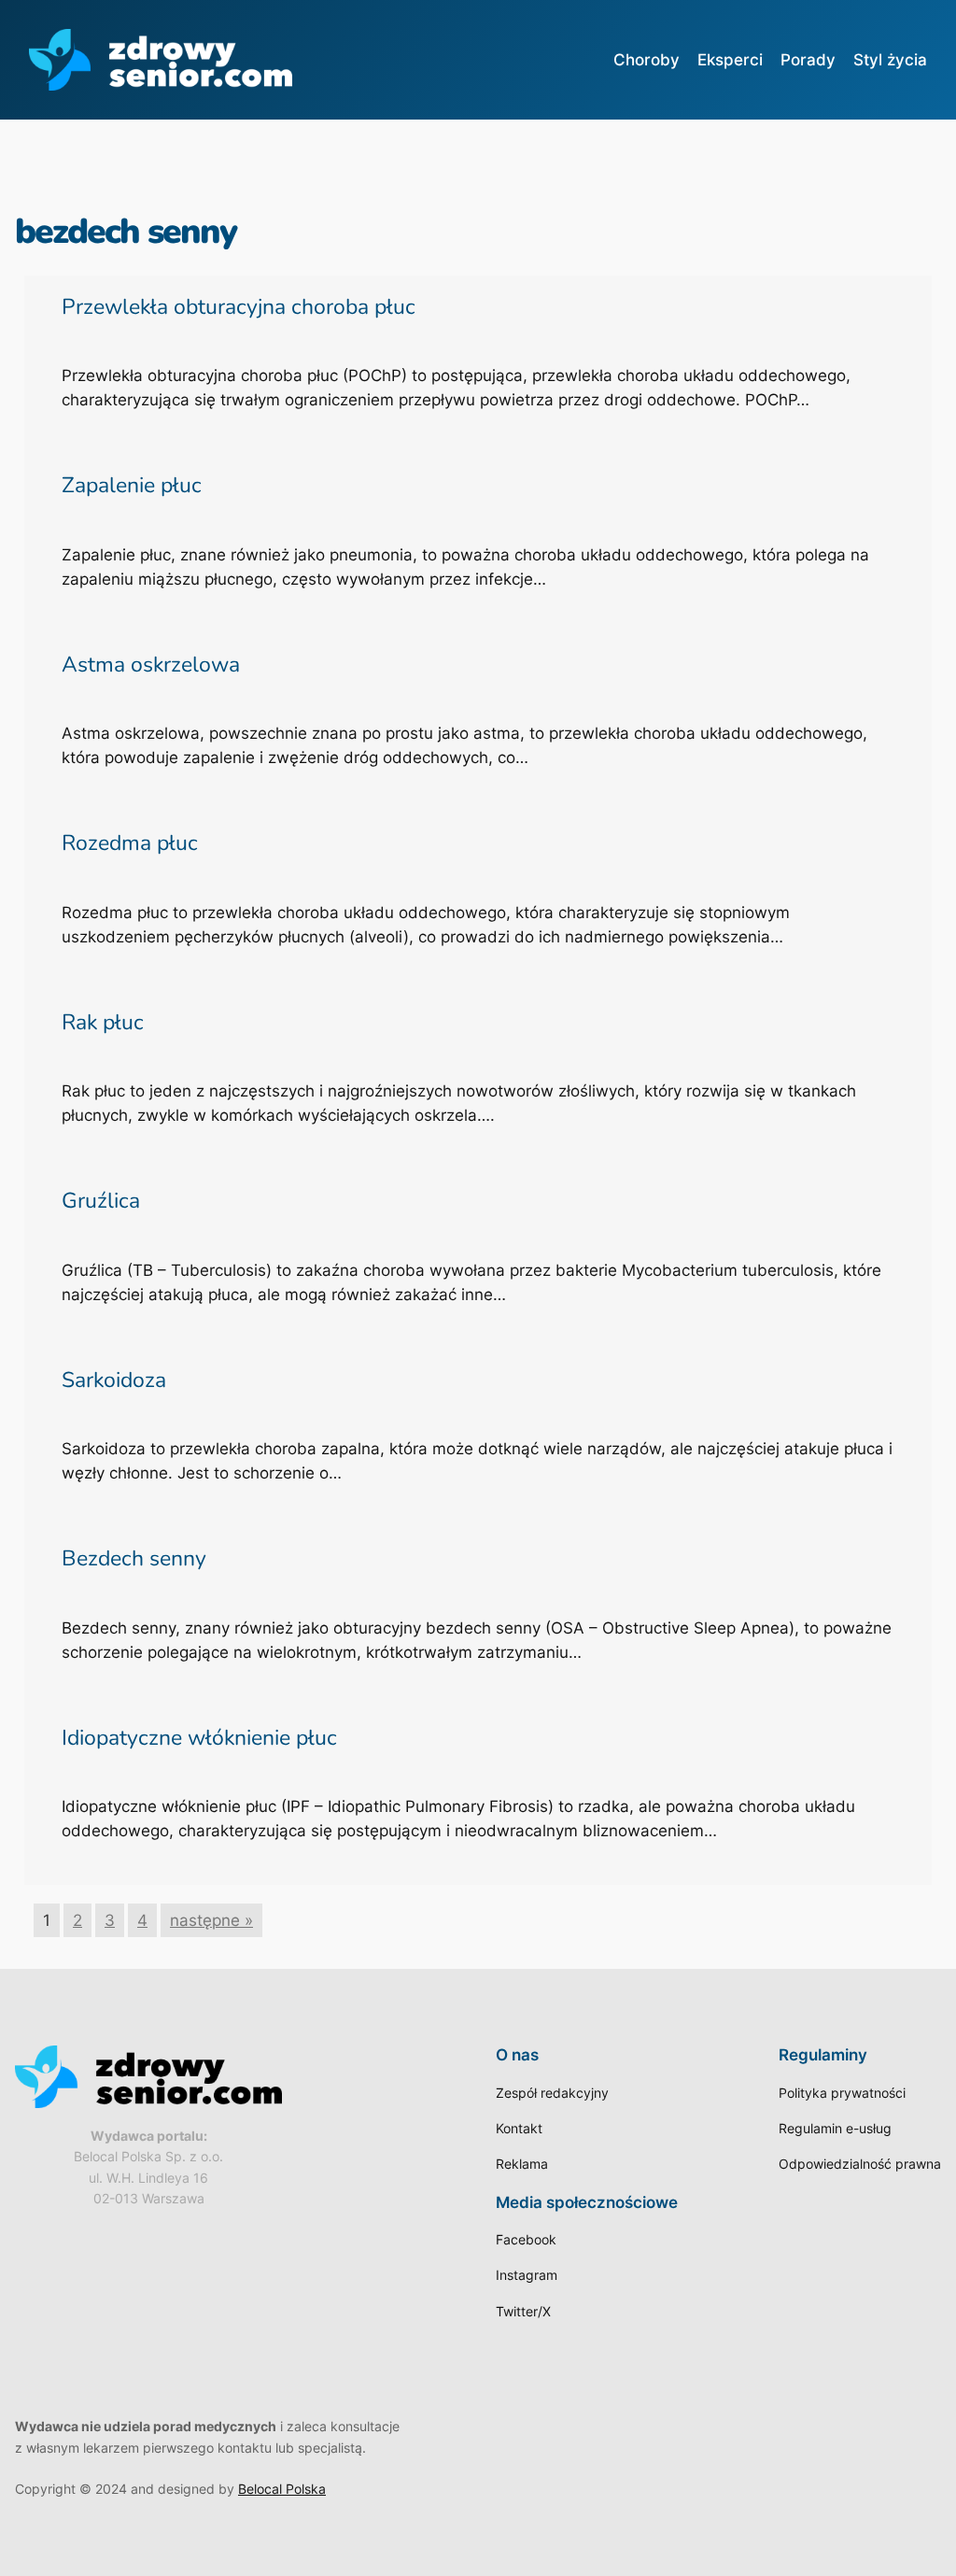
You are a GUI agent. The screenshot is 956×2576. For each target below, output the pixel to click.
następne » (211, 1920)
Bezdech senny (134, 1558)
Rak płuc (103, 1022)
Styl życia (890, 60)
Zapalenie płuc (132, 485)
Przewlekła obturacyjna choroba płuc (239, 307)
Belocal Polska (282, 2489)
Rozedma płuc (130, 843)
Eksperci (730, 60)
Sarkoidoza (114, 1380)
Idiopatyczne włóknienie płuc (199, 1738)
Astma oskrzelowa (151, 665)
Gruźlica (101, 1201)
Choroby (647, 60)
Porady (808, 60)
